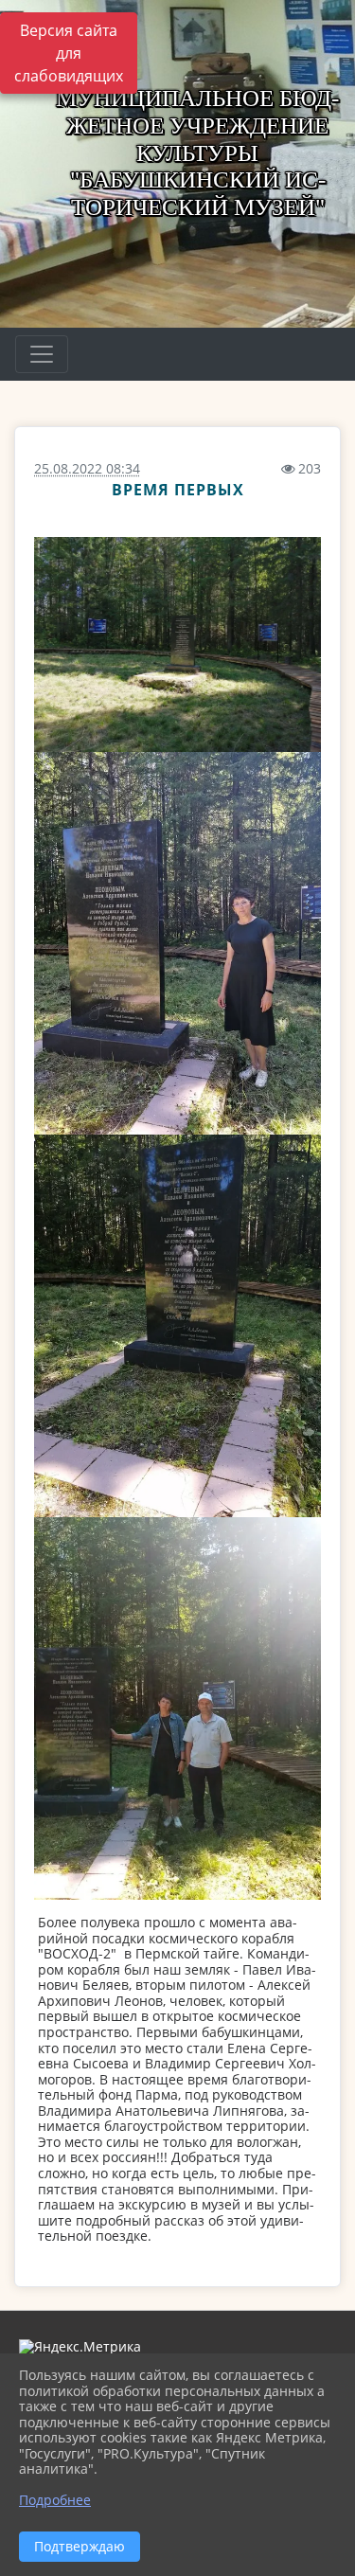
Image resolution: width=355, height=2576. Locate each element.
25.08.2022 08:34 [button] (87, 468)
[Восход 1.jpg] (177, 943)
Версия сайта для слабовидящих (69, 53)
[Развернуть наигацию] (42, 354)
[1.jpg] (177, 1708)
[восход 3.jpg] (177, 1326)
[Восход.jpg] (177, 644)
